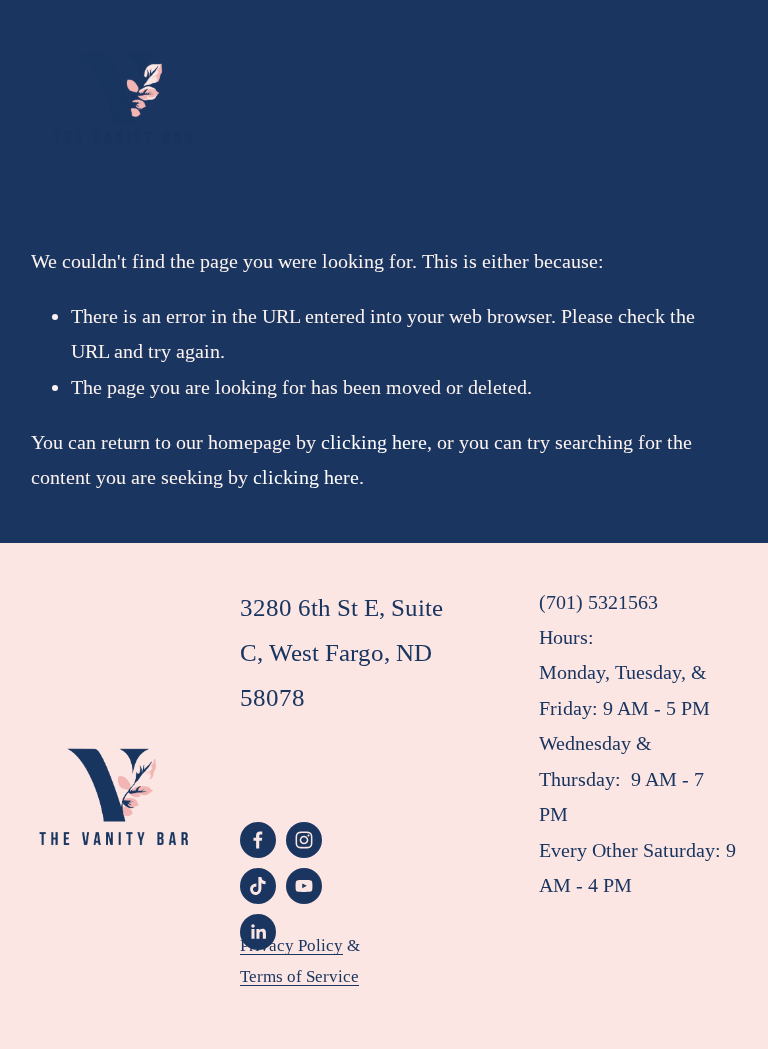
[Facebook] (258, 840)
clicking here (374, 442)
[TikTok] (258, 886)
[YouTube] (304, 886)
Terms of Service (299, 976)
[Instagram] (304, 840)
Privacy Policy (291, 945)
